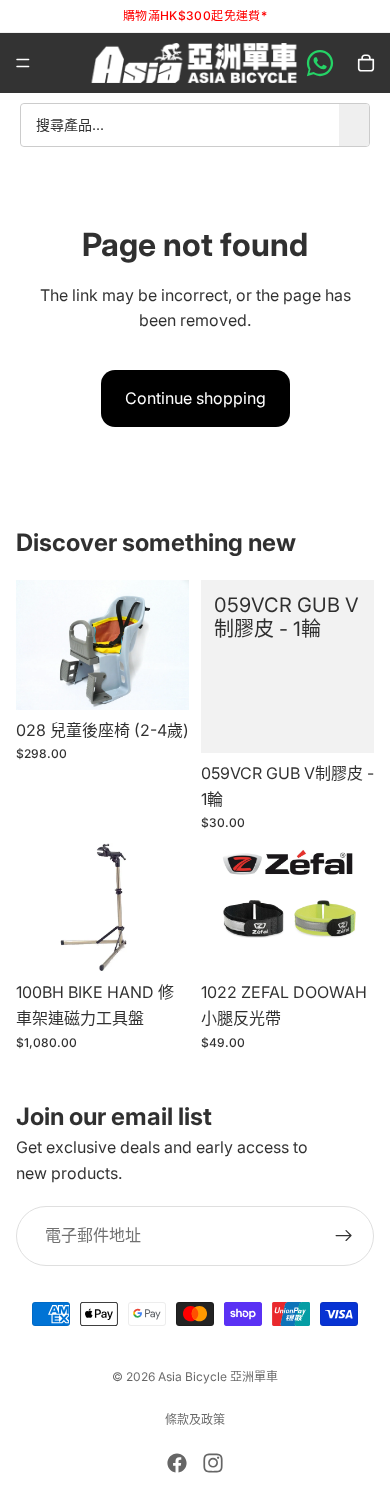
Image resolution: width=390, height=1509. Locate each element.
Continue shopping (195, 398)
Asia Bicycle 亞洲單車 (218, 1376)
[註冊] (344, 1236)
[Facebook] (177, 1463)
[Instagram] (213, 1463)
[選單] (23, 63)
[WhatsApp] (320, 63)
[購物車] (366, 63)
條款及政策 (195, 1419)
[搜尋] (354, 125)
